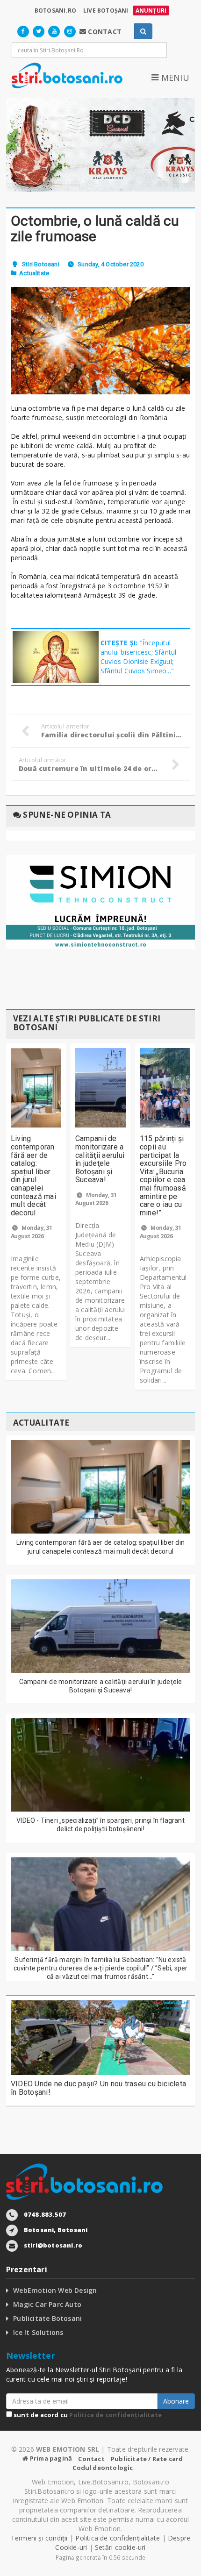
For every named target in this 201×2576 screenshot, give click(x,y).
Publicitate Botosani (47, 2318)
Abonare (176, 2401)
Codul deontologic (103, 2468)
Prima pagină (50, 2458)
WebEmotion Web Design (55, 2290)
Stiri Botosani (41, 264)
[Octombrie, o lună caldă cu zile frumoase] (100, 341)
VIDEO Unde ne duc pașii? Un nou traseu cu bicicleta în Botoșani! (98, 2088)
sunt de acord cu (87, 2415)
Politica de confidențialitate (115, 2415)
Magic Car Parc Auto (47, 2304)
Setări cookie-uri (120, 2547)
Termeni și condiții (39, 2538)
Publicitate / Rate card (147, 2459)
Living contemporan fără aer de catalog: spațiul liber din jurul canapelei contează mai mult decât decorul (33, 1175)
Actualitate (34, 273)
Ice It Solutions (38, 2332)
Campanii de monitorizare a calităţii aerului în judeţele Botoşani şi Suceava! (100, 1159)
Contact (91, 2459)
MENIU (174, 78)
